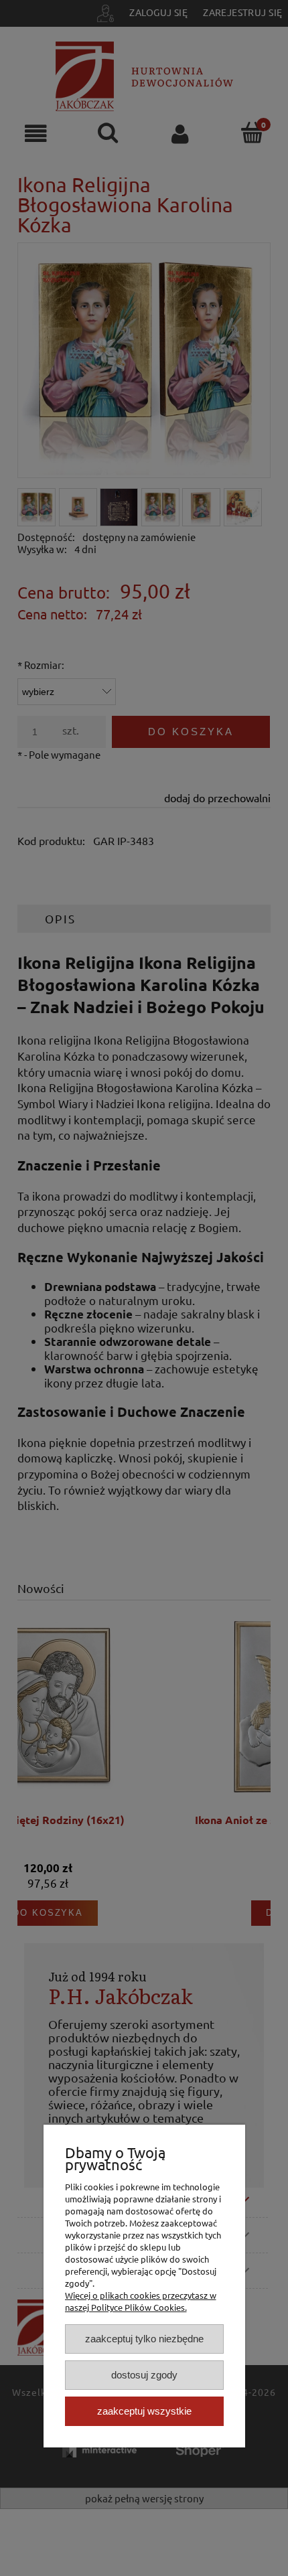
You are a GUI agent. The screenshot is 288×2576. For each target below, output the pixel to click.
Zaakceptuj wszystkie (144, 2411)
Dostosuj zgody (144, 2375)
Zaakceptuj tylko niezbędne (144, 2339)
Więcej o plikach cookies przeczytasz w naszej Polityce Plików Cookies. (141, 2301)
